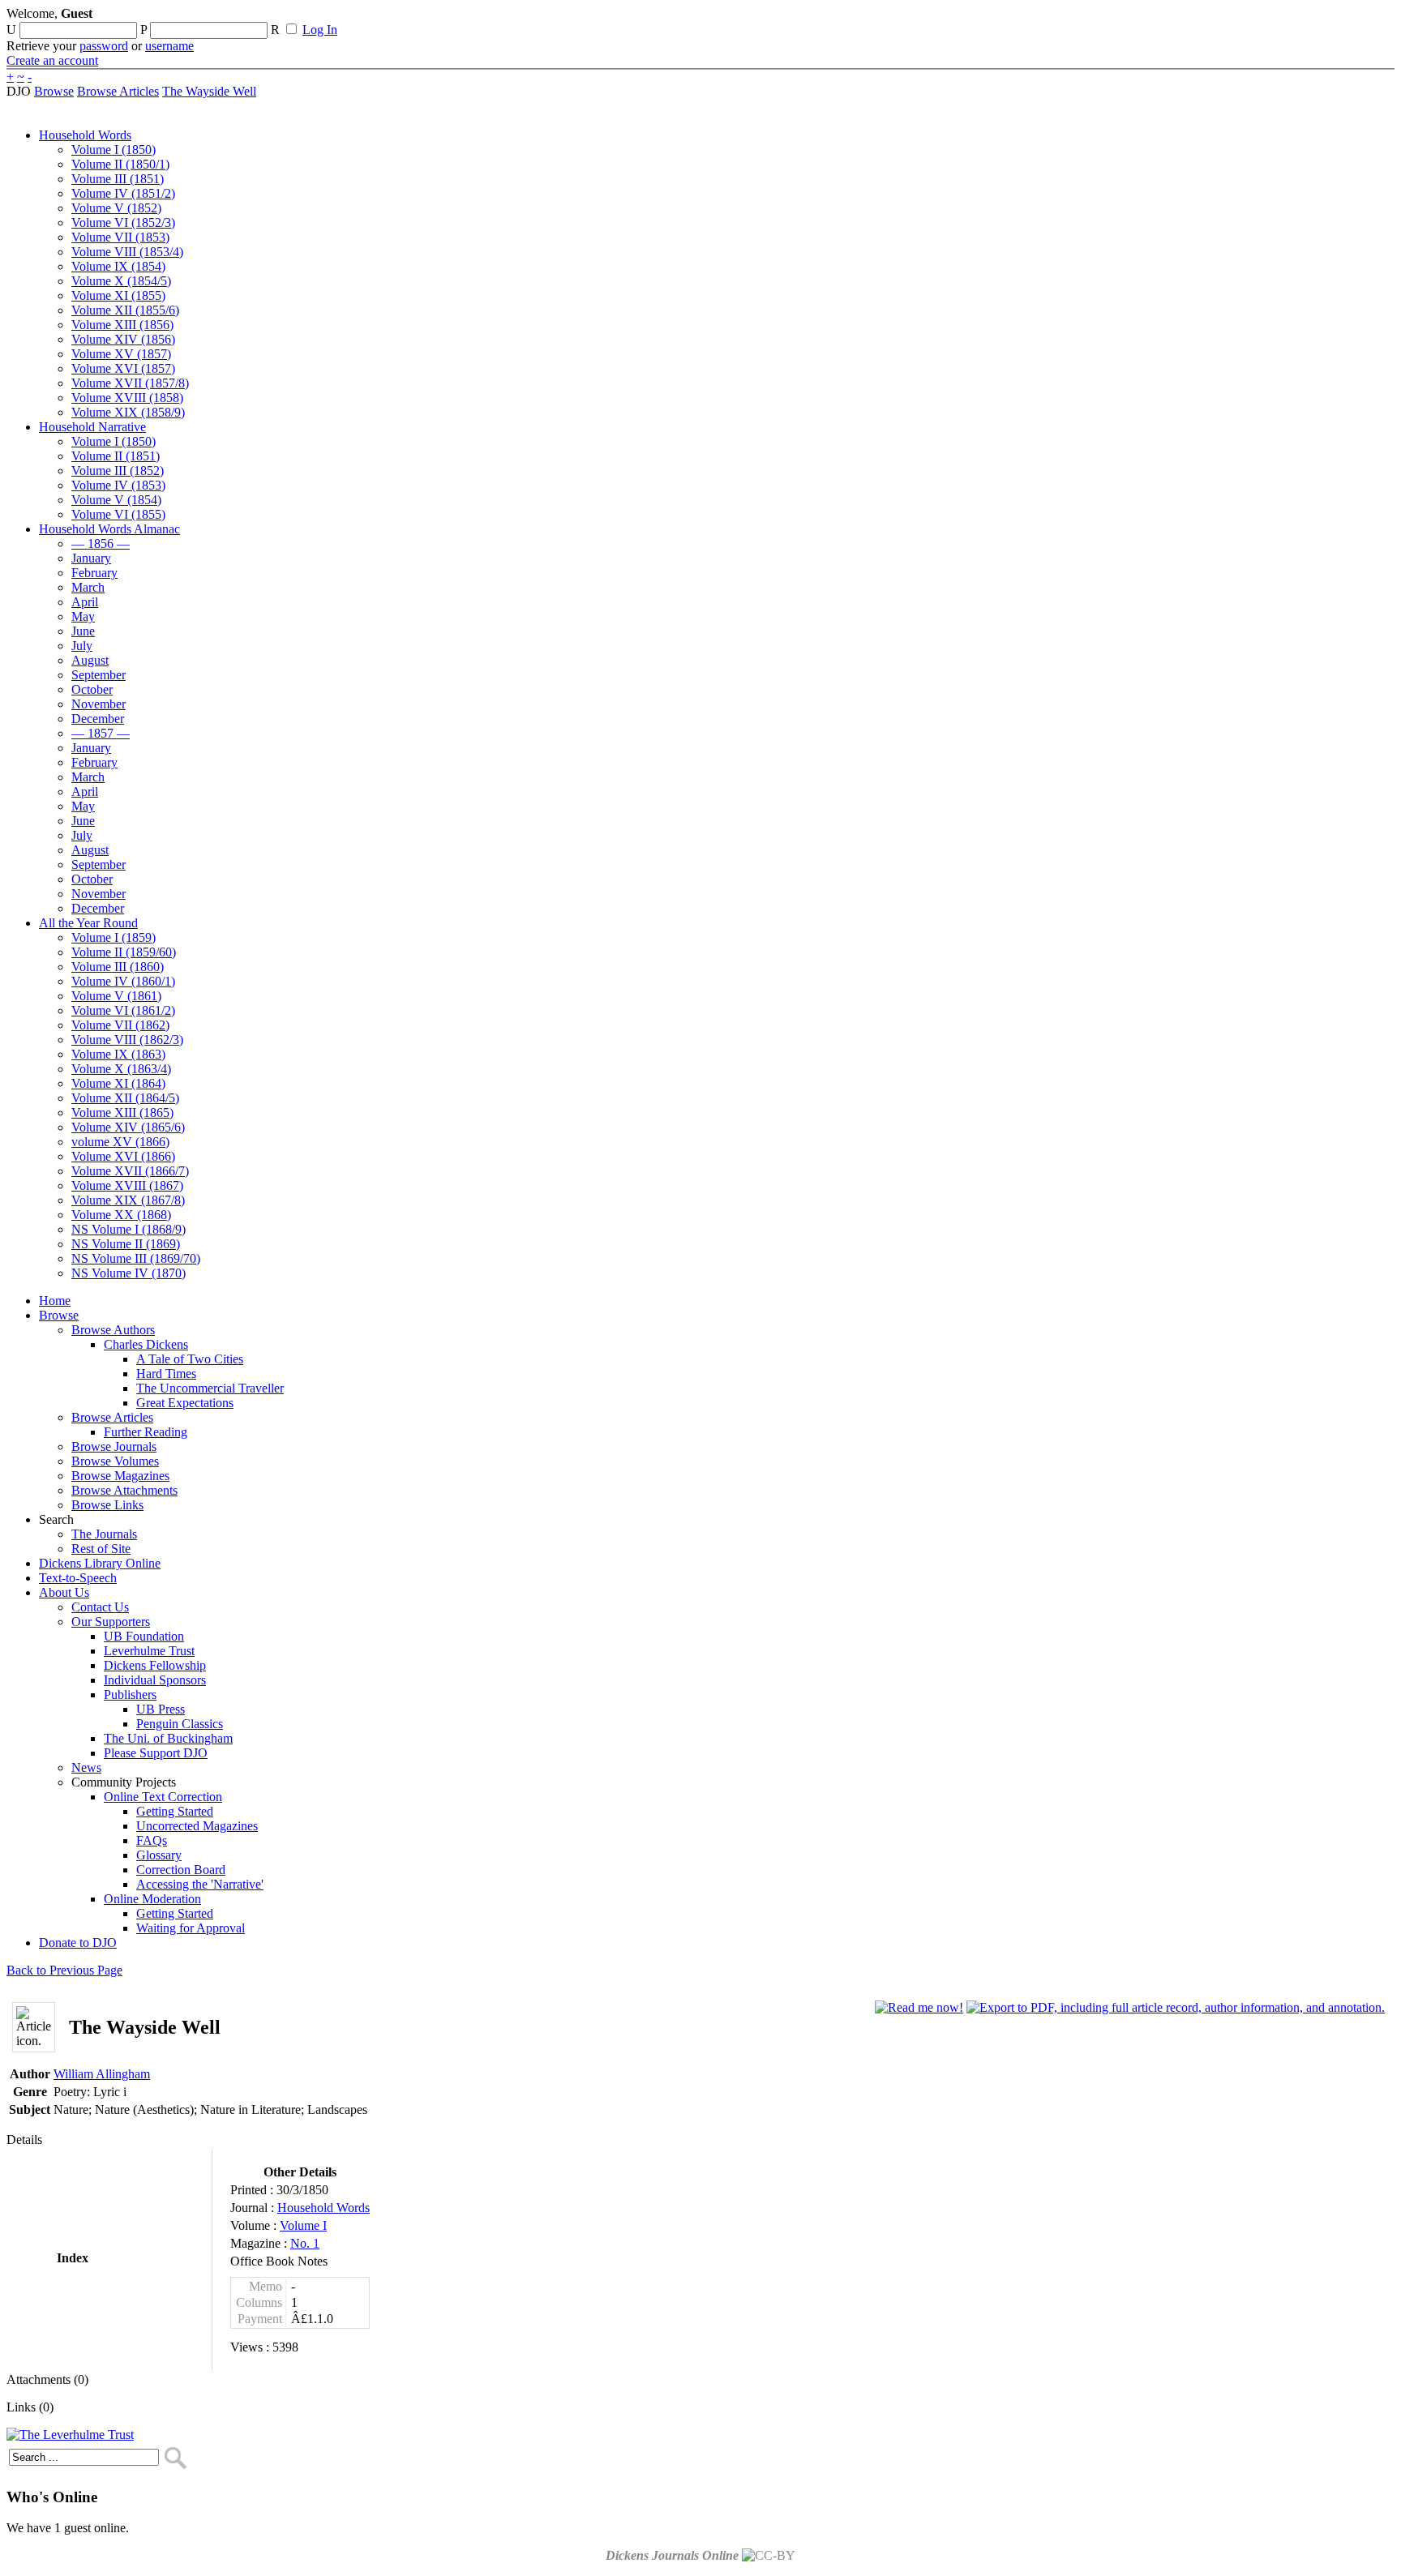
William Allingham (102, 2074)
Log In (320, 30)
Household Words (323, 2208)
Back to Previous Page (64, 1970)
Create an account (52, 60)
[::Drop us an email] (562, 19)
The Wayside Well (209, 91)
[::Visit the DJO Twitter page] (532, 19)
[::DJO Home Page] (61, 33)
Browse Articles (118, 91)
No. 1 (305, 2243)
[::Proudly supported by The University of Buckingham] (1311, 20)
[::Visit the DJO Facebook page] (504, 19)
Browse (54, 91)
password (104, 46)
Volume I (303, 2225)
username (169, 46)
